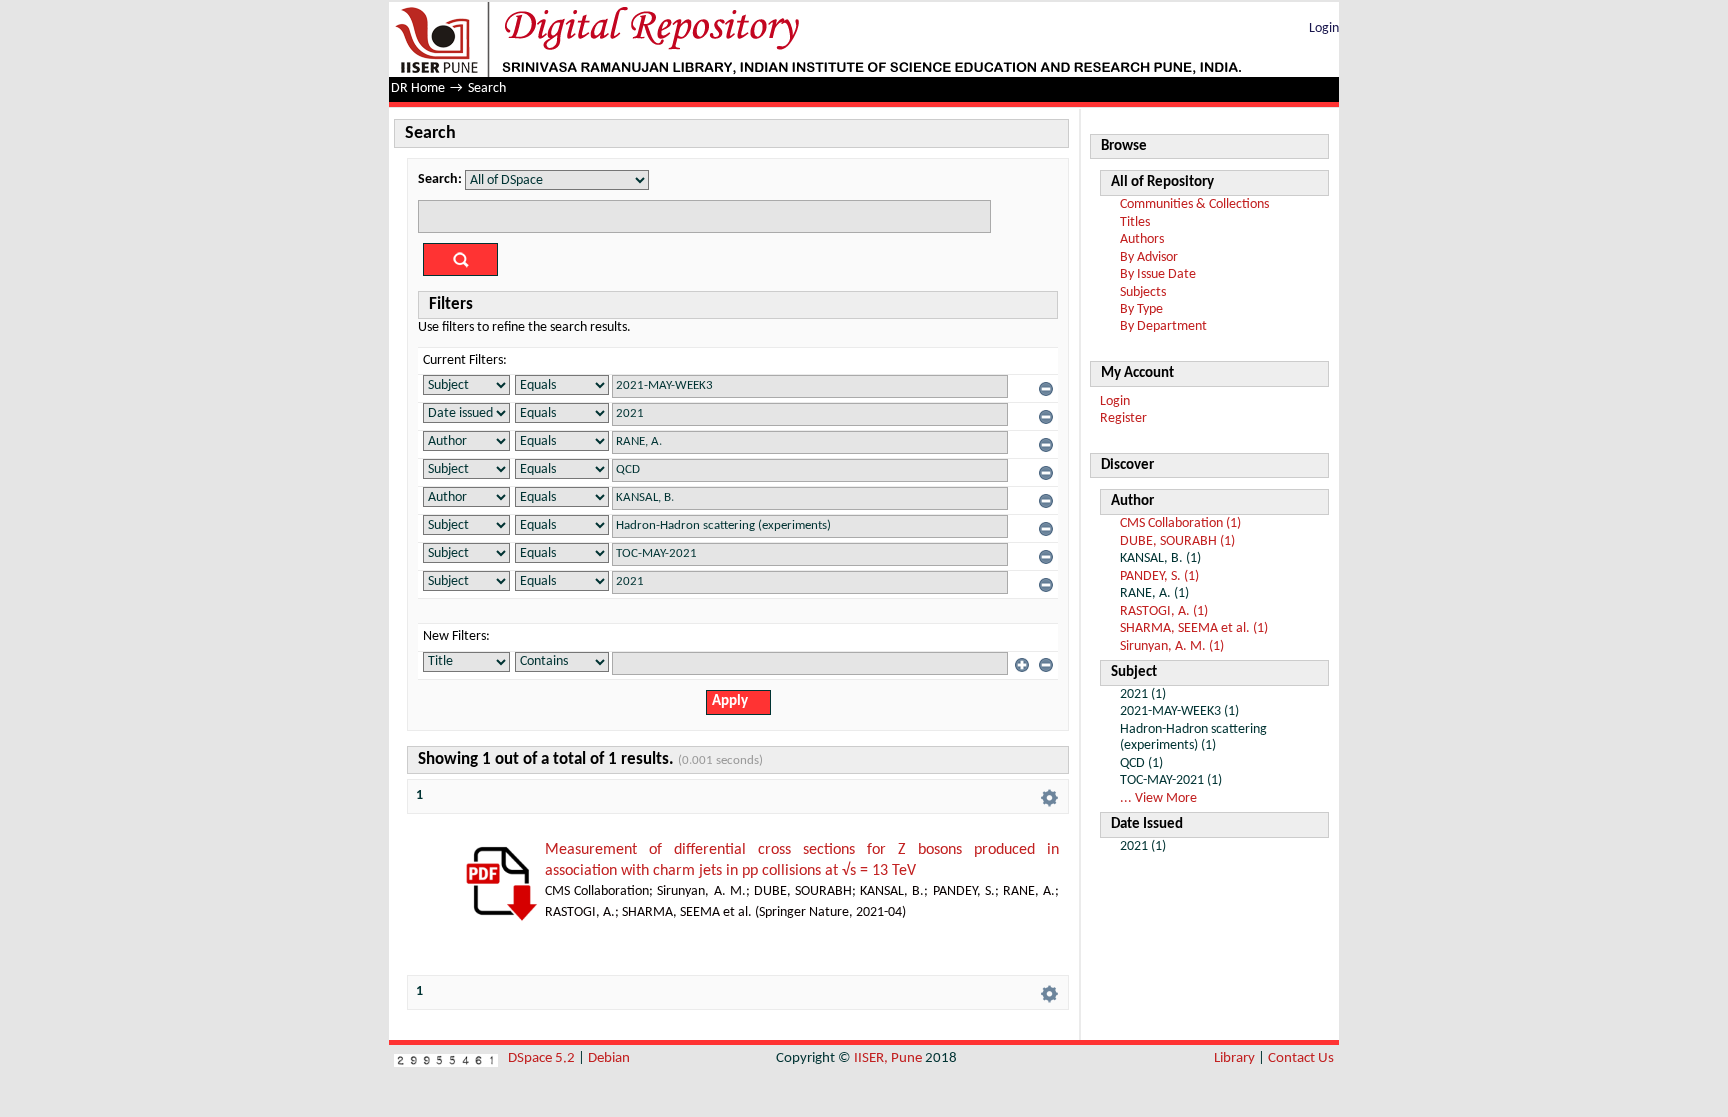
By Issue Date (1158, 274)
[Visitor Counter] (446, 1058)
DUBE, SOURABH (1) (1177, 541)
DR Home (418, 88)
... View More (1158, 798)
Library (1234, 1058)
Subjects (1143, 292)
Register (1123, 418)
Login (1324, 28)
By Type (1141, 309)
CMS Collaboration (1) (1180, 523)
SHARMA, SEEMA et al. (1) (1194, 628)
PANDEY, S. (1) (1159, 576)
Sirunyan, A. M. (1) (1172, 646)
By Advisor (1149, 257)
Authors (1142, 239)
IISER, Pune (888, 1058)
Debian (609, 1058)
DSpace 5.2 (543, 1058)
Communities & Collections (1194, 204)
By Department (1163, 326)
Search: (440, 179)
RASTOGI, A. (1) (1164, 611)
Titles (1135, 222)
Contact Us (1301, 1058)
